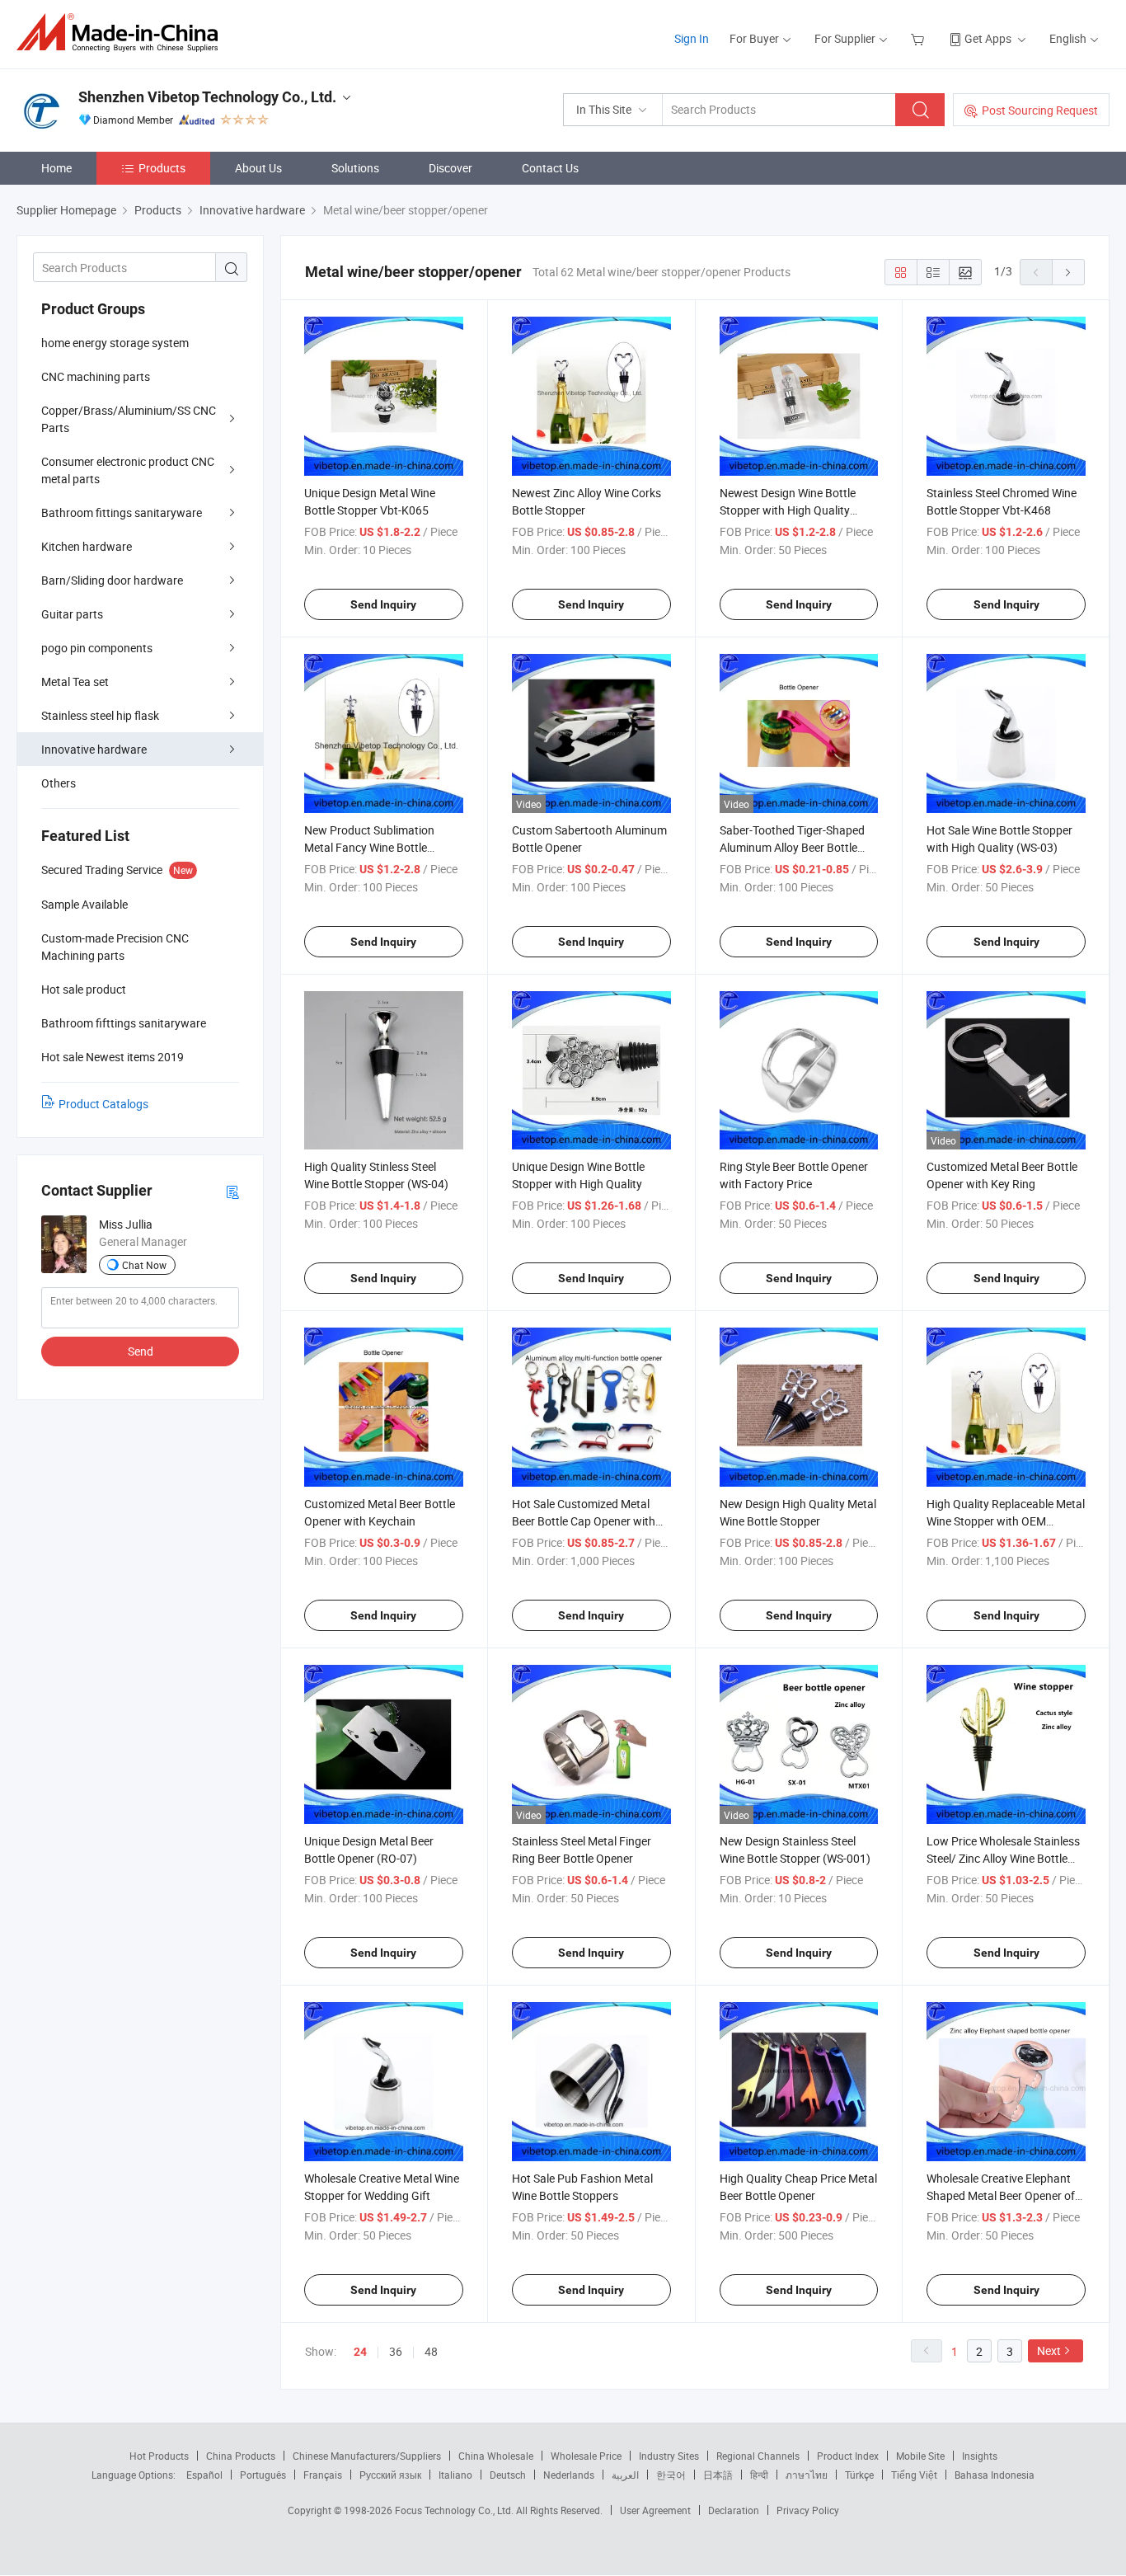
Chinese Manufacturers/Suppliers (367, 2456)
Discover (450, 168)
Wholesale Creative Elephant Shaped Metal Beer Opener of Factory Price (1001, 2195)
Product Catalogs (103, 1104)
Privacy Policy (808, 2510)
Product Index (848, 2456)
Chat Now (144, 1265)
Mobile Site (920, 2456)
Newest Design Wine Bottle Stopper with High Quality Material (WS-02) (788, 510)
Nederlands (569, 2475)
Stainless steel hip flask (100, 715)
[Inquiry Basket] (920, 38)
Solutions (355, 168)
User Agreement (655, 2510)
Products (162, 168)
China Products (241, 2456)
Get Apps (988, 38)
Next (1049, 2350)
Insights (980, 2456)
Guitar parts (72, 614)
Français (323, 2475)
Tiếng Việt (914, 2475)
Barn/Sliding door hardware (112, 580)
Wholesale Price (586, 2456)
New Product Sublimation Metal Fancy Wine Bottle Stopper (369, 847)
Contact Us (550, 168)
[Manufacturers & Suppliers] (122, 33)
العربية (625, 2475)
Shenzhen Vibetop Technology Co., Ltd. (207, 97)
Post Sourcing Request (1040, 110)
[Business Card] (232, 1191)
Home (56, 168)
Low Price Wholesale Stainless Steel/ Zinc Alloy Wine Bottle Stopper (1003, 1858)
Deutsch (508, 2475)
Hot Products (159, 2456)
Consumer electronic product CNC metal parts (128, 470)
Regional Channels (758, 2456)
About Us (258, 168)
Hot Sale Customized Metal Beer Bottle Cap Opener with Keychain (584, 1521)
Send (141, 1351)
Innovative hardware (94, 749)
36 (396, 2351)
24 (360, 2352)
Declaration (734, 2510)
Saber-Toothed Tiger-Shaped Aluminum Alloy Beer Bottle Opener (792, 847)
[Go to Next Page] (1068, 272)
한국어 (671, 2475)
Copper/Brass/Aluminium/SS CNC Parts (129, 419)
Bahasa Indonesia (995, 2475)
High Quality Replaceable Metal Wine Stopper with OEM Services (1006, 1521)
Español (204, 2475)
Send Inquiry (383, 604)
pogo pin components (97, 648)
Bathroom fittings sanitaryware (122, 512)
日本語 (718, 2475)
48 (431, 2351)
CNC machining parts (96, 376)
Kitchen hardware (87, 546)
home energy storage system (115, 343)
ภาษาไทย (807, 2475)
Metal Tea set (75, 682)
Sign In (692, 38)
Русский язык (390, 2475)
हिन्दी (759, 2475)
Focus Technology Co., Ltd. (455, 2510)
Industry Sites (669, 2456)
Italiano (455, 2475)
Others (59, 783)
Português (263, 2475)
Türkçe (859, 2475)
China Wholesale (496, 2456)
